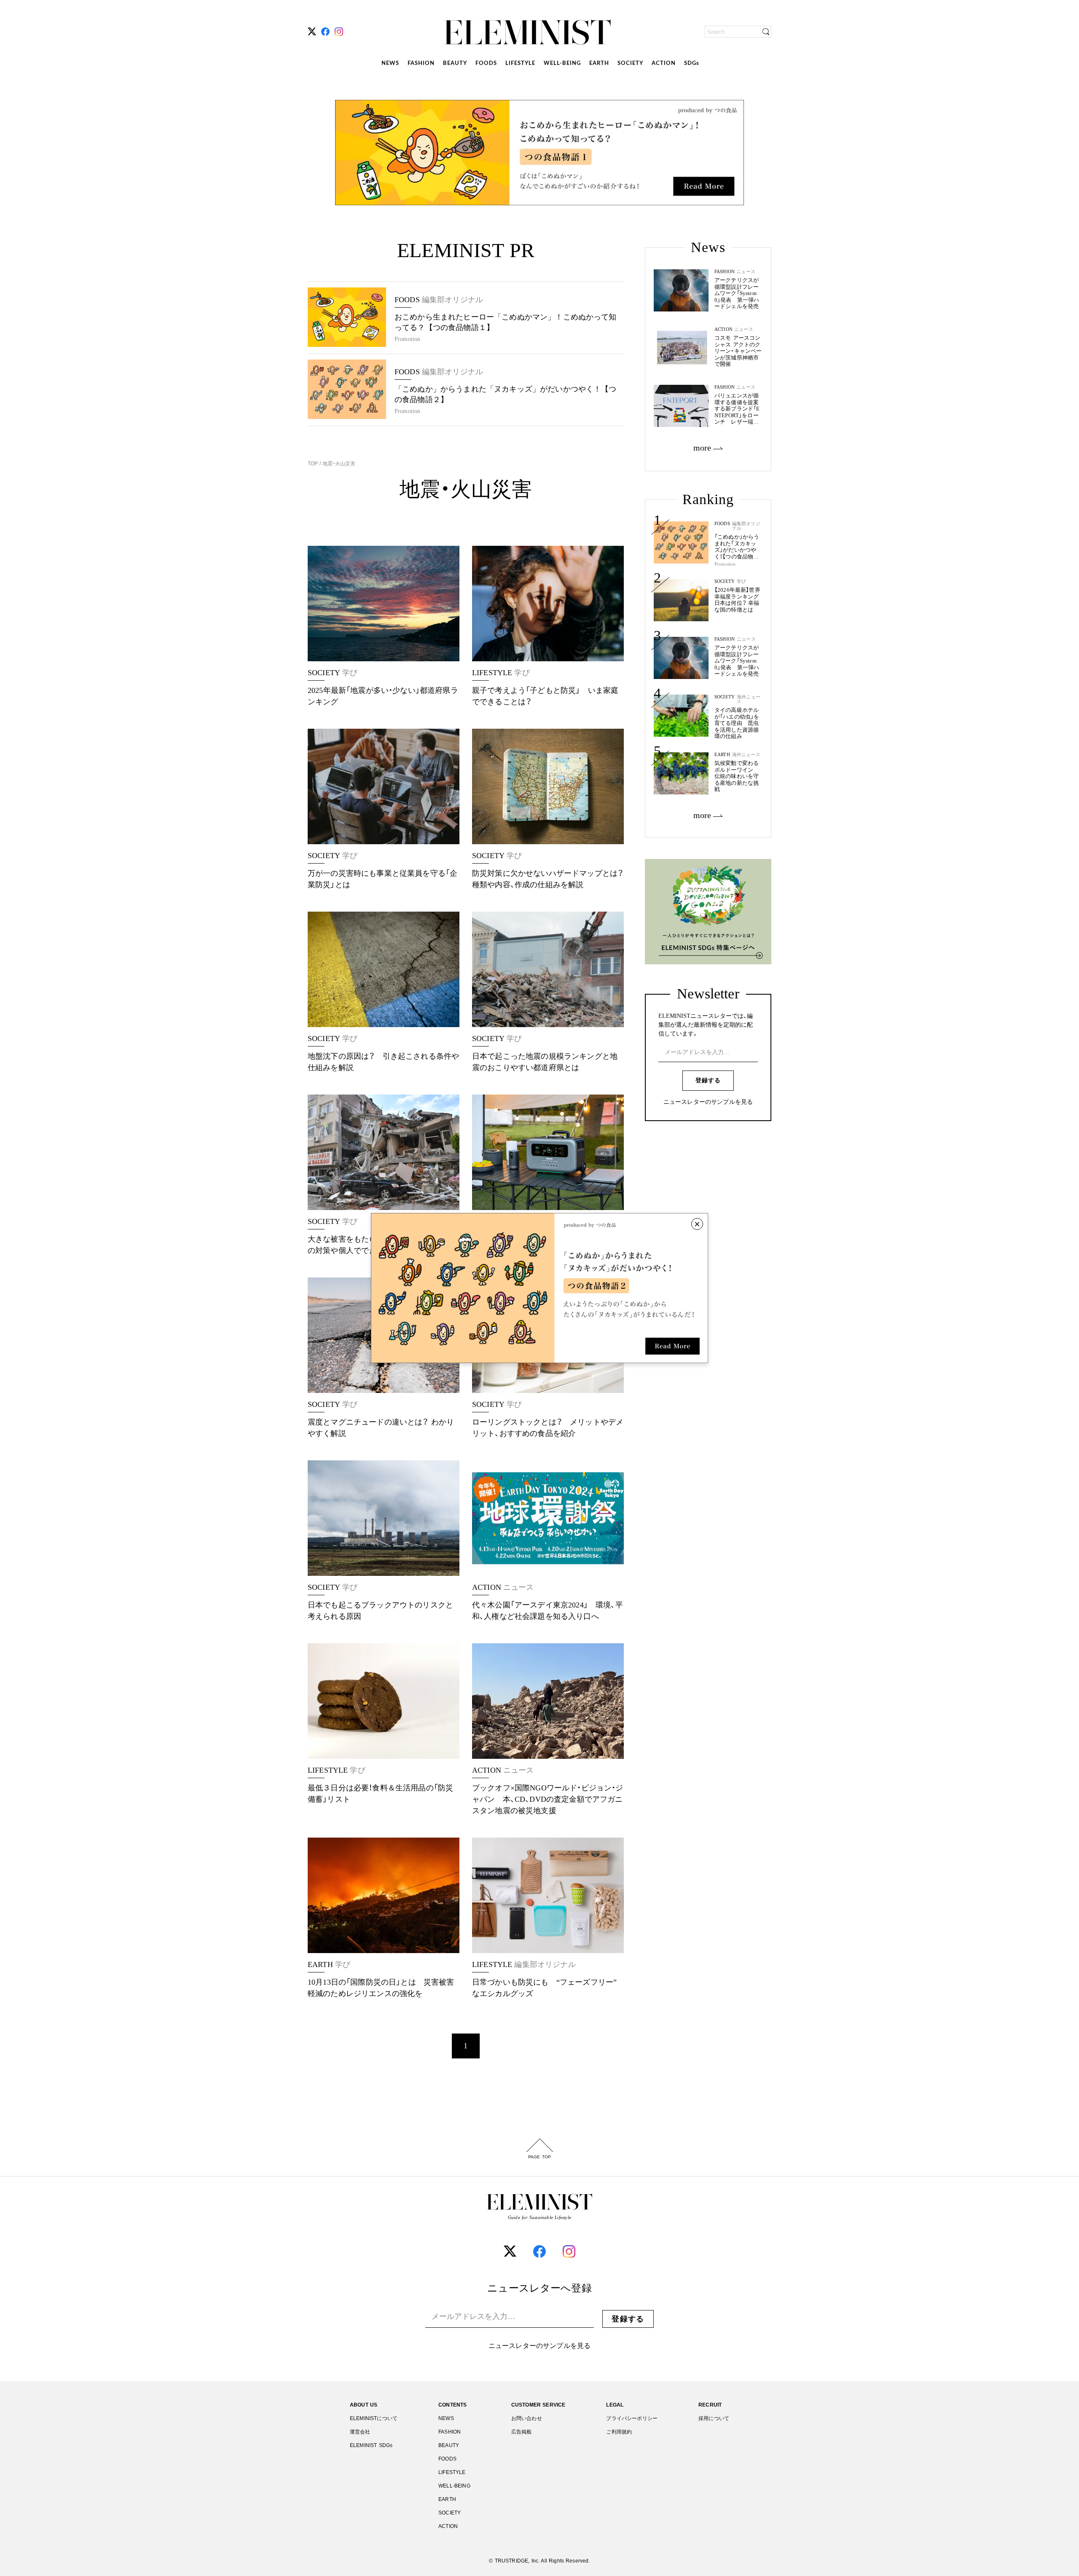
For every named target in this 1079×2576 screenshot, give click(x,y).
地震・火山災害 (338, 464)
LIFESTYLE (520, 63)
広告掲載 (522, 2432)
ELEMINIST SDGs (371, 2445)
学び (741, 581)
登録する (708, 1080)
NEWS (390, 63)
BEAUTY (455, 63)
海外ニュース (749, 699)
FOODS (486, 63)
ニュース (746, 639)
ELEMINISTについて (374, 2418)
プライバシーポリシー (632, 2418)
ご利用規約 (619, 2432)
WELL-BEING (562, 63)
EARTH (599, 63)
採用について (714, 2418)
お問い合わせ (527, 2418)
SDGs (692, 63)
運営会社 (360, 2432)
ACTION (664, 63)
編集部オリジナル (746, 526)
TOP (314, 464)
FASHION (421, 63)
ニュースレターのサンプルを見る (708, 1102)
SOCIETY (630, 63)
